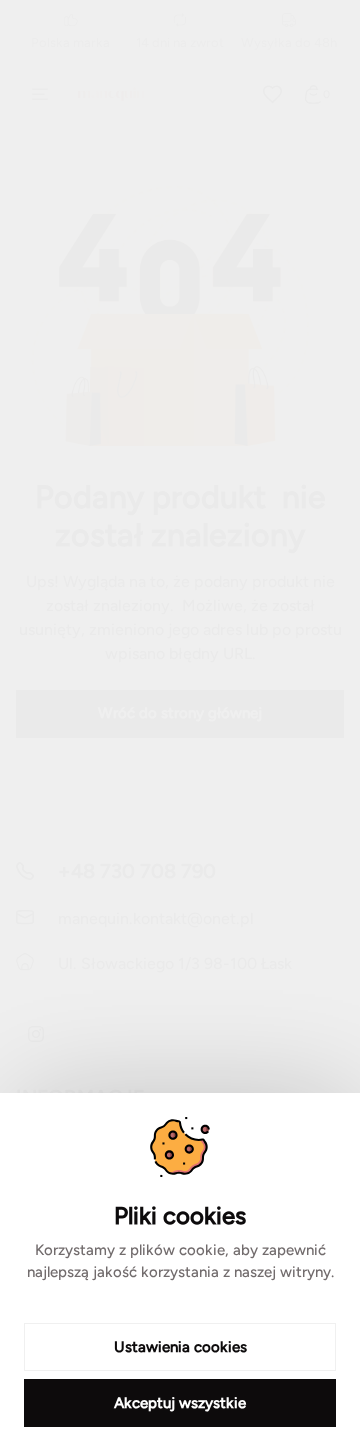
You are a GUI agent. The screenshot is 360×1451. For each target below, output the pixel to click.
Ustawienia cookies (180, 1347)
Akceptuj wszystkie (180, 1403)
